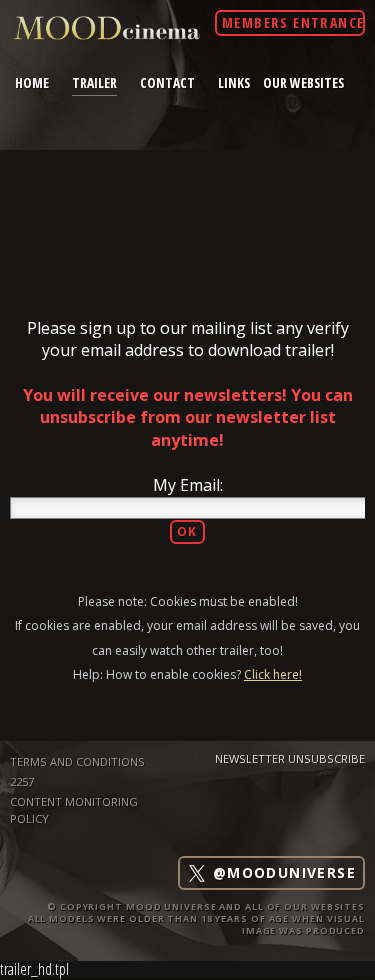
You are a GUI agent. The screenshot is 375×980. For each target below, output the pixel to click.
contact (167, 82)
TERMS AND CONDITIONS (77, 761)
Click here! (273, 674)
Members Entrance (293, 22)
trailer (94, 82)
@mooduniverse (281, 873)
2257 (22, 781)
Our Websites (303, 82)
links (234, 82)
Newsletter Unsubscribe (290, 758)
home (32, 82)
